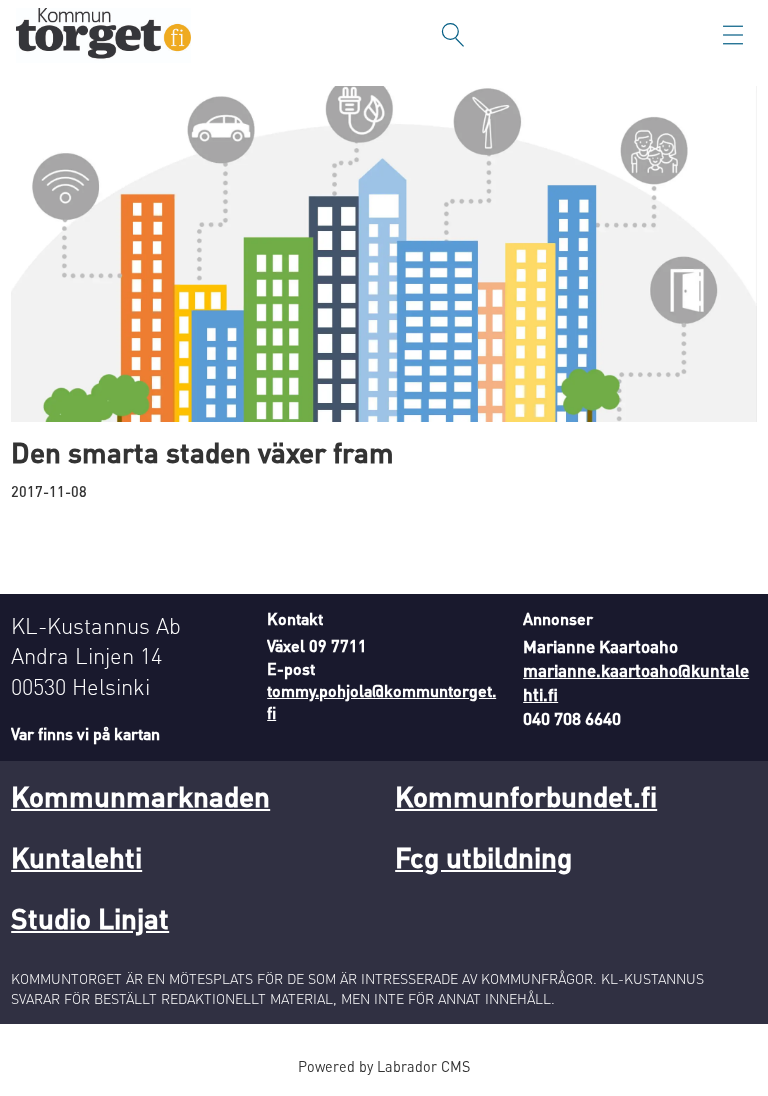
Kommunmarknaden (140, 796)
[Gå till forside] (103, 35)
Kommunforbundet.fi (526, 796)
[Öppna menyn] (733, 35)
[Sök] (453, 35)
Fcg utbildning (483, 857)
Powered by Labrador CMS (384, 1066)
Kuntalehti (76, 857)
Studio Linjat (90, 918)
